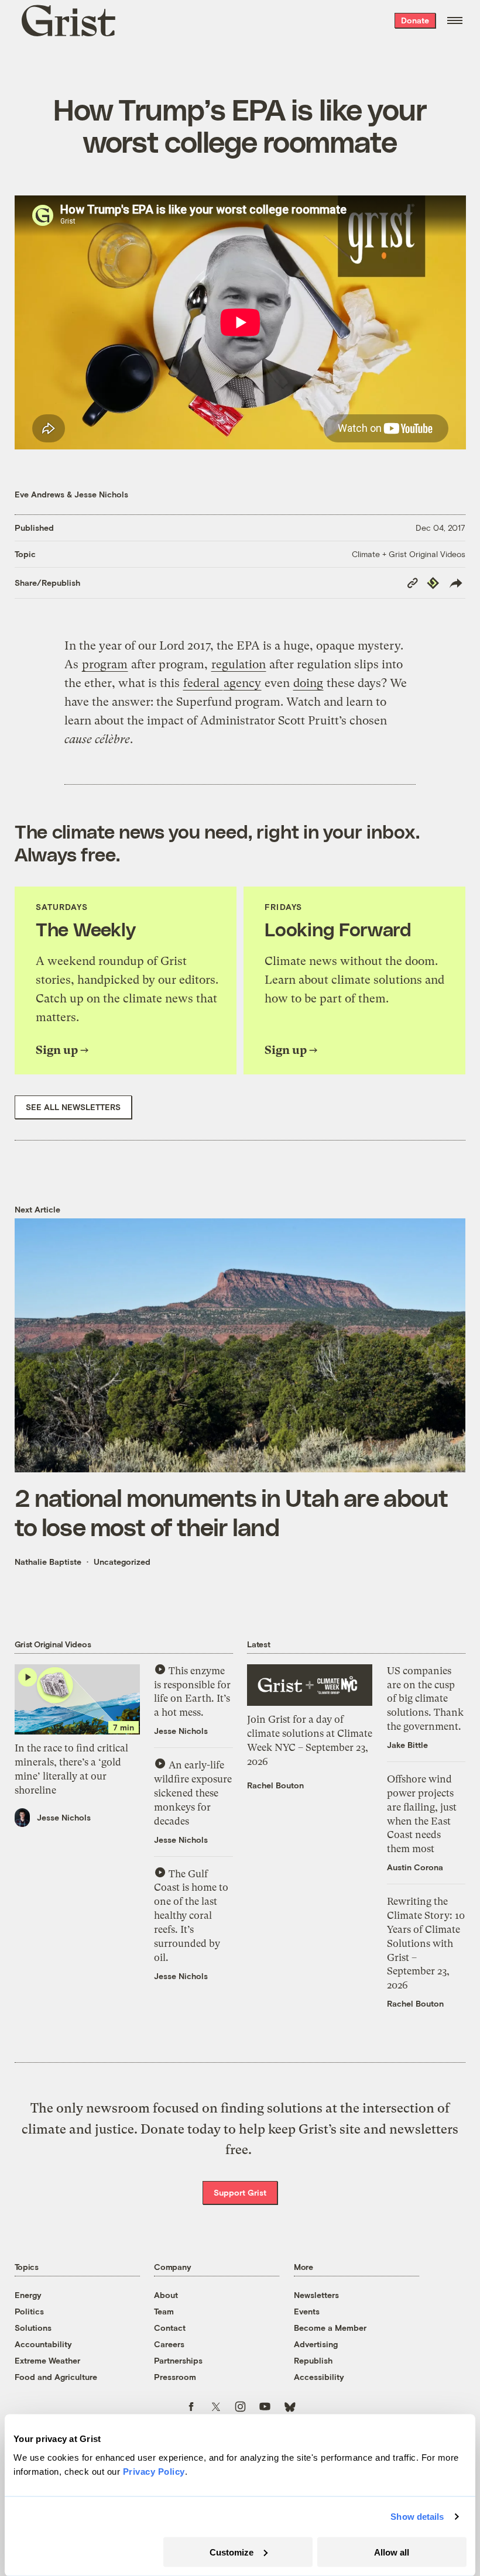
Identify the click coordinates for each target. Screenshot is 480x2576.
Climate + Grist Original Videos (409, 554)
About (166, 2295)
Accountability (43, 2344)
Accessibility (319, 2377)
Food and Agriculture (56, 2377)
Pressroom (175, 2377)
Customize (232, 2552)
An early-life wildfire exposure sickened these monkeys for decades (193, 1793)
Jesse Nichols (101, 494)
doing (308, 683)
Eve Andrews (40, 494)
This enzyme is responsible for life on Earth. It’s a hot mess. (192, 1692)
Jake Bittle (407, 1745)
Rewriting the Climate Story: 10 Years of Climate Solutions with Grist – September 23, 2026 (426, 1943)
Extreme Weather (47, 2360)
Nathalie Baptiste (48, 1562)
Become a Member (330, 2328)
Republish (313, 2360)
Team (164, 2311)
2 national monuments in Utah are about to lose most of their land (232, 1512)
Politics (29, 2311)
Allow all (392, 2552)
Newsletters (316, 2295)
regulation (239, 664)
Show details (417, 2517)
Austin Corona (415, 1867)
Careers (169, 2344)
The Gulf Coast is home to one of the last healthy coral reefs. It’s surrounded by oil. (191, 1916)
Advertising (316, 2344)
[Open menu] (455, 20)
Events (307, 2311)
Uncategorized (122, 1562)
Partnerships (178, 2360)
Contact (170, 2328)
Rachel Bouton (275, 1785)
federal (203, 683)
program (105, 664)
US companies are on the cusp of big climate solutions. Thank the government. (425, 1699)
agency (242, 683)
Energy (28, 2295)
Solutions (33, 2328)
